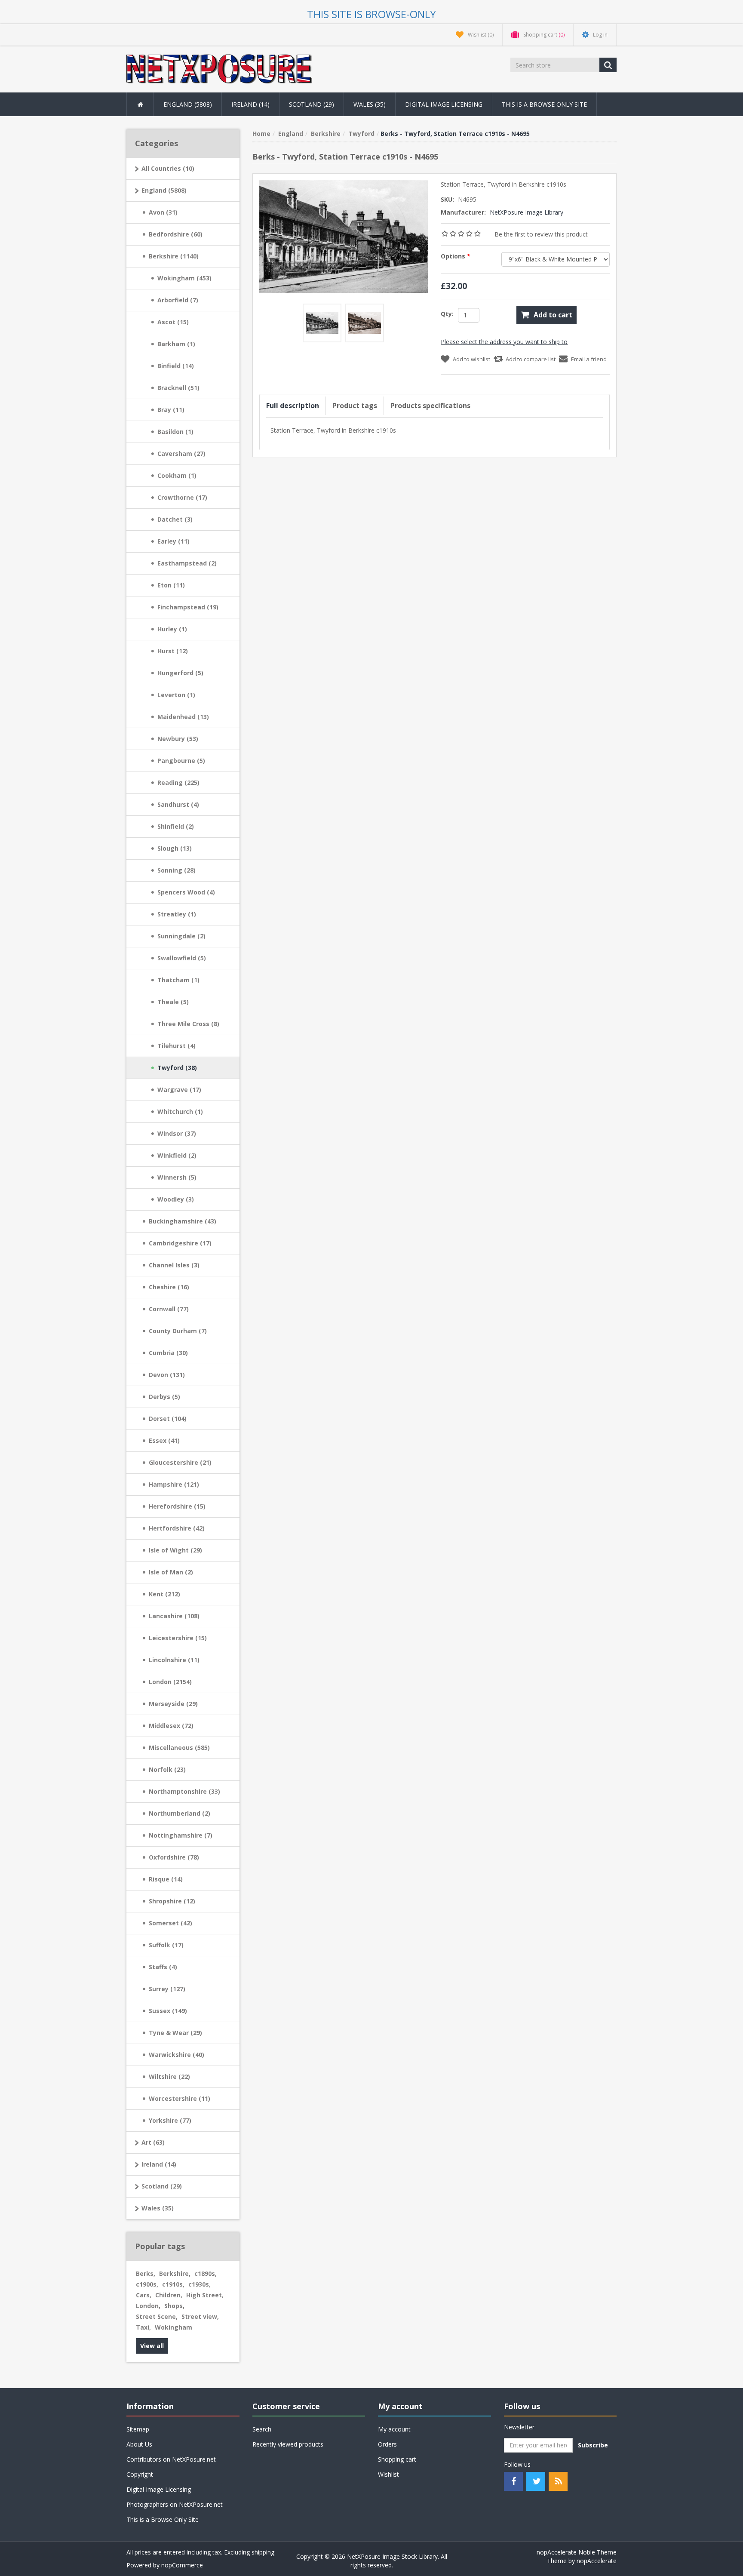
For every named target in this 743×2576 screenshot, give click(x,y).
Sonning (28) (177, 870)
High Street (205, 2295)
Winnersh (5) (177, 1177)
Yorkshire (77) (170, 2120)
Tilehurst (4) (177, 1046)
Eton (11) (171, 585)
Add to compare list (531, 359)
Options (454, 256)
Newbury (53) (178, 739)
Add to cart (553, 315)
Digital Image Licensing (444, 104)
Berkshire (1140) (174, 256)
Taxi (143, 2327)
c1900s (147, 2284)
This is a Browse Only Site (544, 104)
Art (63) (153, 2142)
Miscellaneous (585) (179, 1748)
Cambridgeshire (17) (180, 1243)
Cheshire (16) (169, 1287)
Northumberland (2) (180, 1813)
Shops (174, 2306)
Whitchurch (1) (180, 1111)
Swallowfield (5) (182, 958)
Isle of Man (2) (171, 1572)
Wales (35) (158, 2208)
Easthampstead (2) (187, 563)
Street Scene (157, 2316)
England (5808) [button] (188, 104)
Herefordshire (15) (177, 1506)
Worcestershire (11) (180, 2098)
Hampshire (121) (174, 1484)
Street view (200, 2316)
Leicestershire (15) (178, 1638)
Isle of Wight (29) (175, 1550)
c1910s (173, 2284)
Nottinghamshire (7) (181, 1835)
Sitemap (138, 2429)
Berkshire (175, 2273)
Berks (146, 2273)
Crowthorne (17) (182, 497)
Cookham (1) (177, 475)
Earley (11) (173, 541)
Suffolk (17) (166, 1945)
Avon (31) (163, 212)
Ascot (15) (173, 322)
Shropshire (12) (172, 1901)
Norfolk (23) (167, 1769)
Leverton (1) (176, 695)
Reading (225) (178, 782)
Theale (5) (173, 1002)
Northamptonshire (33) (184, 1791)
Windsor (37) (177, 1133)
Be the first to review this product (541, 234)
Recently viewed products (288, 2444)
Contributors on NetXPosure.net (171, 2459)
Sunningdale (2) (181, 936)
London (148, 2306)
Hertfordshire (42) (177, 1528)
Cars (144, 2295)
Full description (293, 406)
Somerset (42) (170, 1923)
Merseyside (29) (173, 1704)
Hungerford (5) (180, 673)
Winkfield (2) (177, 1155)
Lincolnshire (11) (174, 1660)
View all (152, 2346)
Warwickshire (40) (177, 2055)
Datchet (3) (175, 519)
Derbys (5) (164, 1397)
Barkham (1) (176, 344)
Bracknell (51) (178, 388)
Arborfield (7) (178, 300)
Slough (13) (175, 848)
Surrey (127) (167, 1989)
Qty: (447, 314)
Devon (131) (167, 1375)
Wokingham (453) (184, 278)
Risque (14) (166, 1879)
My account (394, 2429)
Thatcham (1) (178, 980)
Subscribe (593, 2445)
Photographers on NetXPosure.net (175, 2504)
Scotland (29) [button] (312, 104)
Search (262, 2429)
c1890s (206, 2273)
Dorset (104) (168, 1419)
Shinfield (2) (176, 826)
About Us (139, 2444)
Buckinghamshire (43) (183, 1221)
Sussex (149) (168, 2011)
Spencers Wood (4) (186, 892)
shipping (263, 2552)
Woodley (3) (176, 1199)
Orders (387, 2444)
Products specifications (430, 406)
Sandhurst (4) (178, 804)
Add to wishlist (471, 359)
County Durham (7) (178, 1331)
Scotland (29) (162, 2186)
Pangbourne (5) (181, 761)
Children (169, 2295)
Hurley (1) (172, 629)
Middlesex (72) (171, 1726)
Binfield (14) (176, 366)
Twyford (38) (177, 1068)
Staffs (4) (163, 1967)
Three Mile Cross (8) (188, 1024)
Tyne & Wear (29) (175, 2033)
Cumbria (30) (168, 1353)
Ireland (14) (159, 2164)
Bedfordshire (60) (176, 234)
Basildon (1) (175, 432)
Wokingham (173, 2327)
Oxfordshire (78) (174, 1857)
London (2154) (170, 1682)
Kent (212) (164, 1594)
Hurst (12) (173, 651)
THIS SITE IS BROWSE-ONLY (371, 14)
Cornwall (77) (169, 1309)
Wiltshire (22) (169, 2076)
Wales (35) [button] (370, 104)
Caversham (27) (181, 453)
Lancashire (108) (174, 1616)
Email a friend (589, 359)
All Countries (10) (168, 168)
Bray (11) (171, 410)
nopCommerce (182, 2565)
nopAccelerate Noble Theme (577, 2552)
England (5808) (164, 190)
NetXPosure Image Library (527, 212)
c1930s (200, 2284)
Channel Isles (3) (174, 1265)
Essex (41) (164, 1440)
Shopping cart (397, 2459)
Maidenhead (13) (183, 717)
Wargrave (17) (179, 1090)
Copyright (140, 2474)
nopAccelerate (597, 2561)
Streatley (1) (177, 914)
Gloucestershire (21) (180, 1462)
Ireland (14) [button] (250, 104)
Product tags (355, 406)
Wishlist (388, 2474)
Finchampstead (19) (188, 607)
